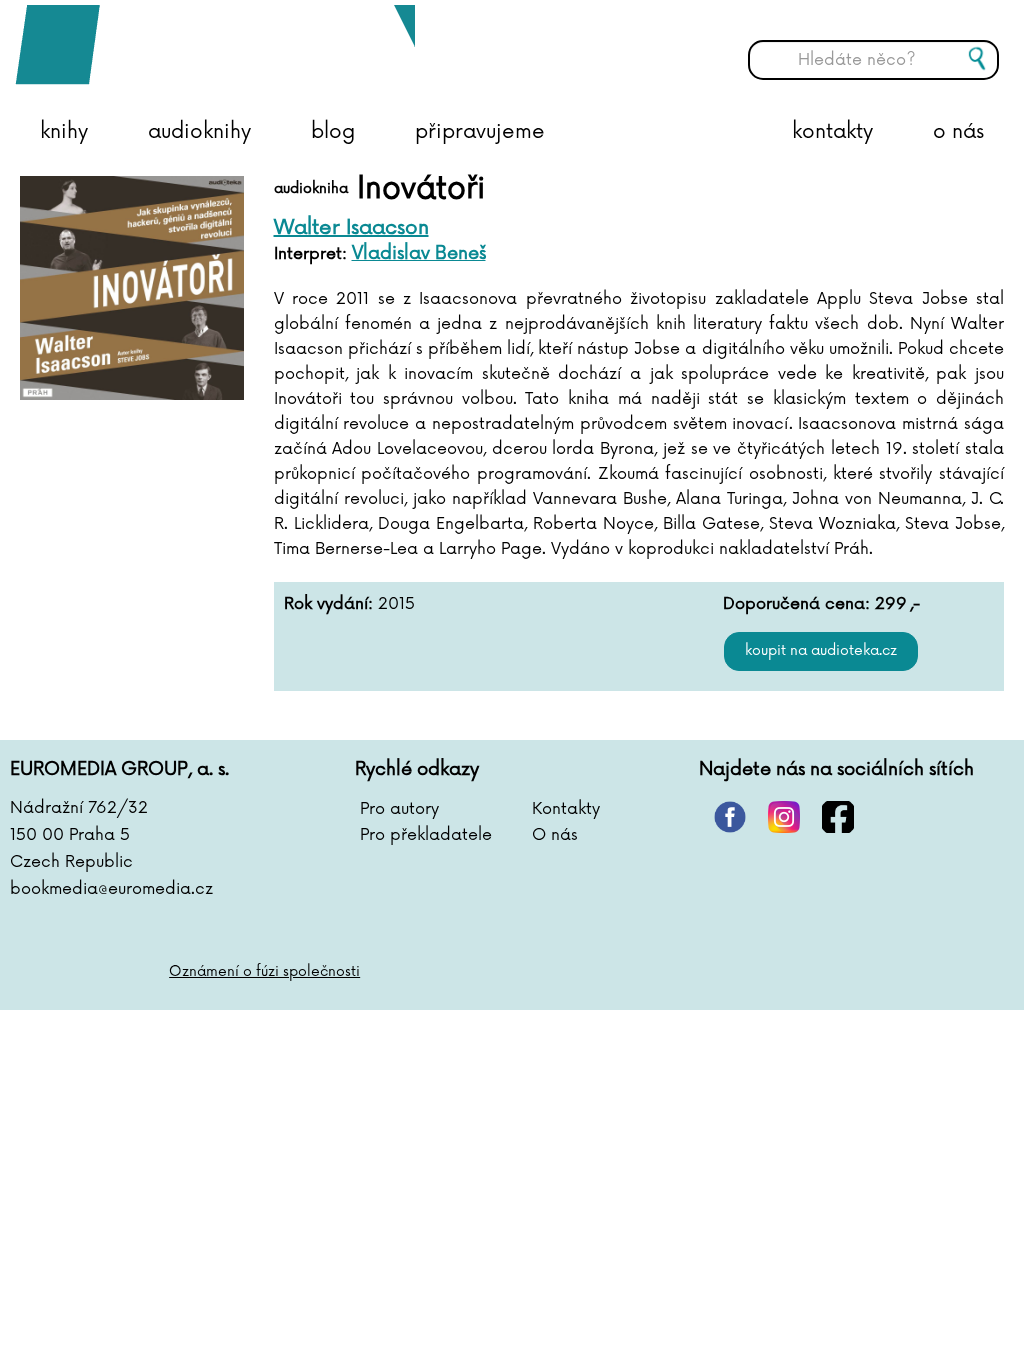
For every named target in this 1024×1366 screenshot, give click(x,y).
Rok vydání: (328, 604)
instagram (784, 817)
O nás (555, 835)
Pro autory (399, 809)
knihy (64, 132)
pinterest (730, 817)
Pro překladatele (426, 835)
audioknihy (199, 132)
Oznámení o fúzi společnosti (264, 971)
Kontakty (566, 809)
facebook (838, 817)
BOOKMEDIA (215, 45)
